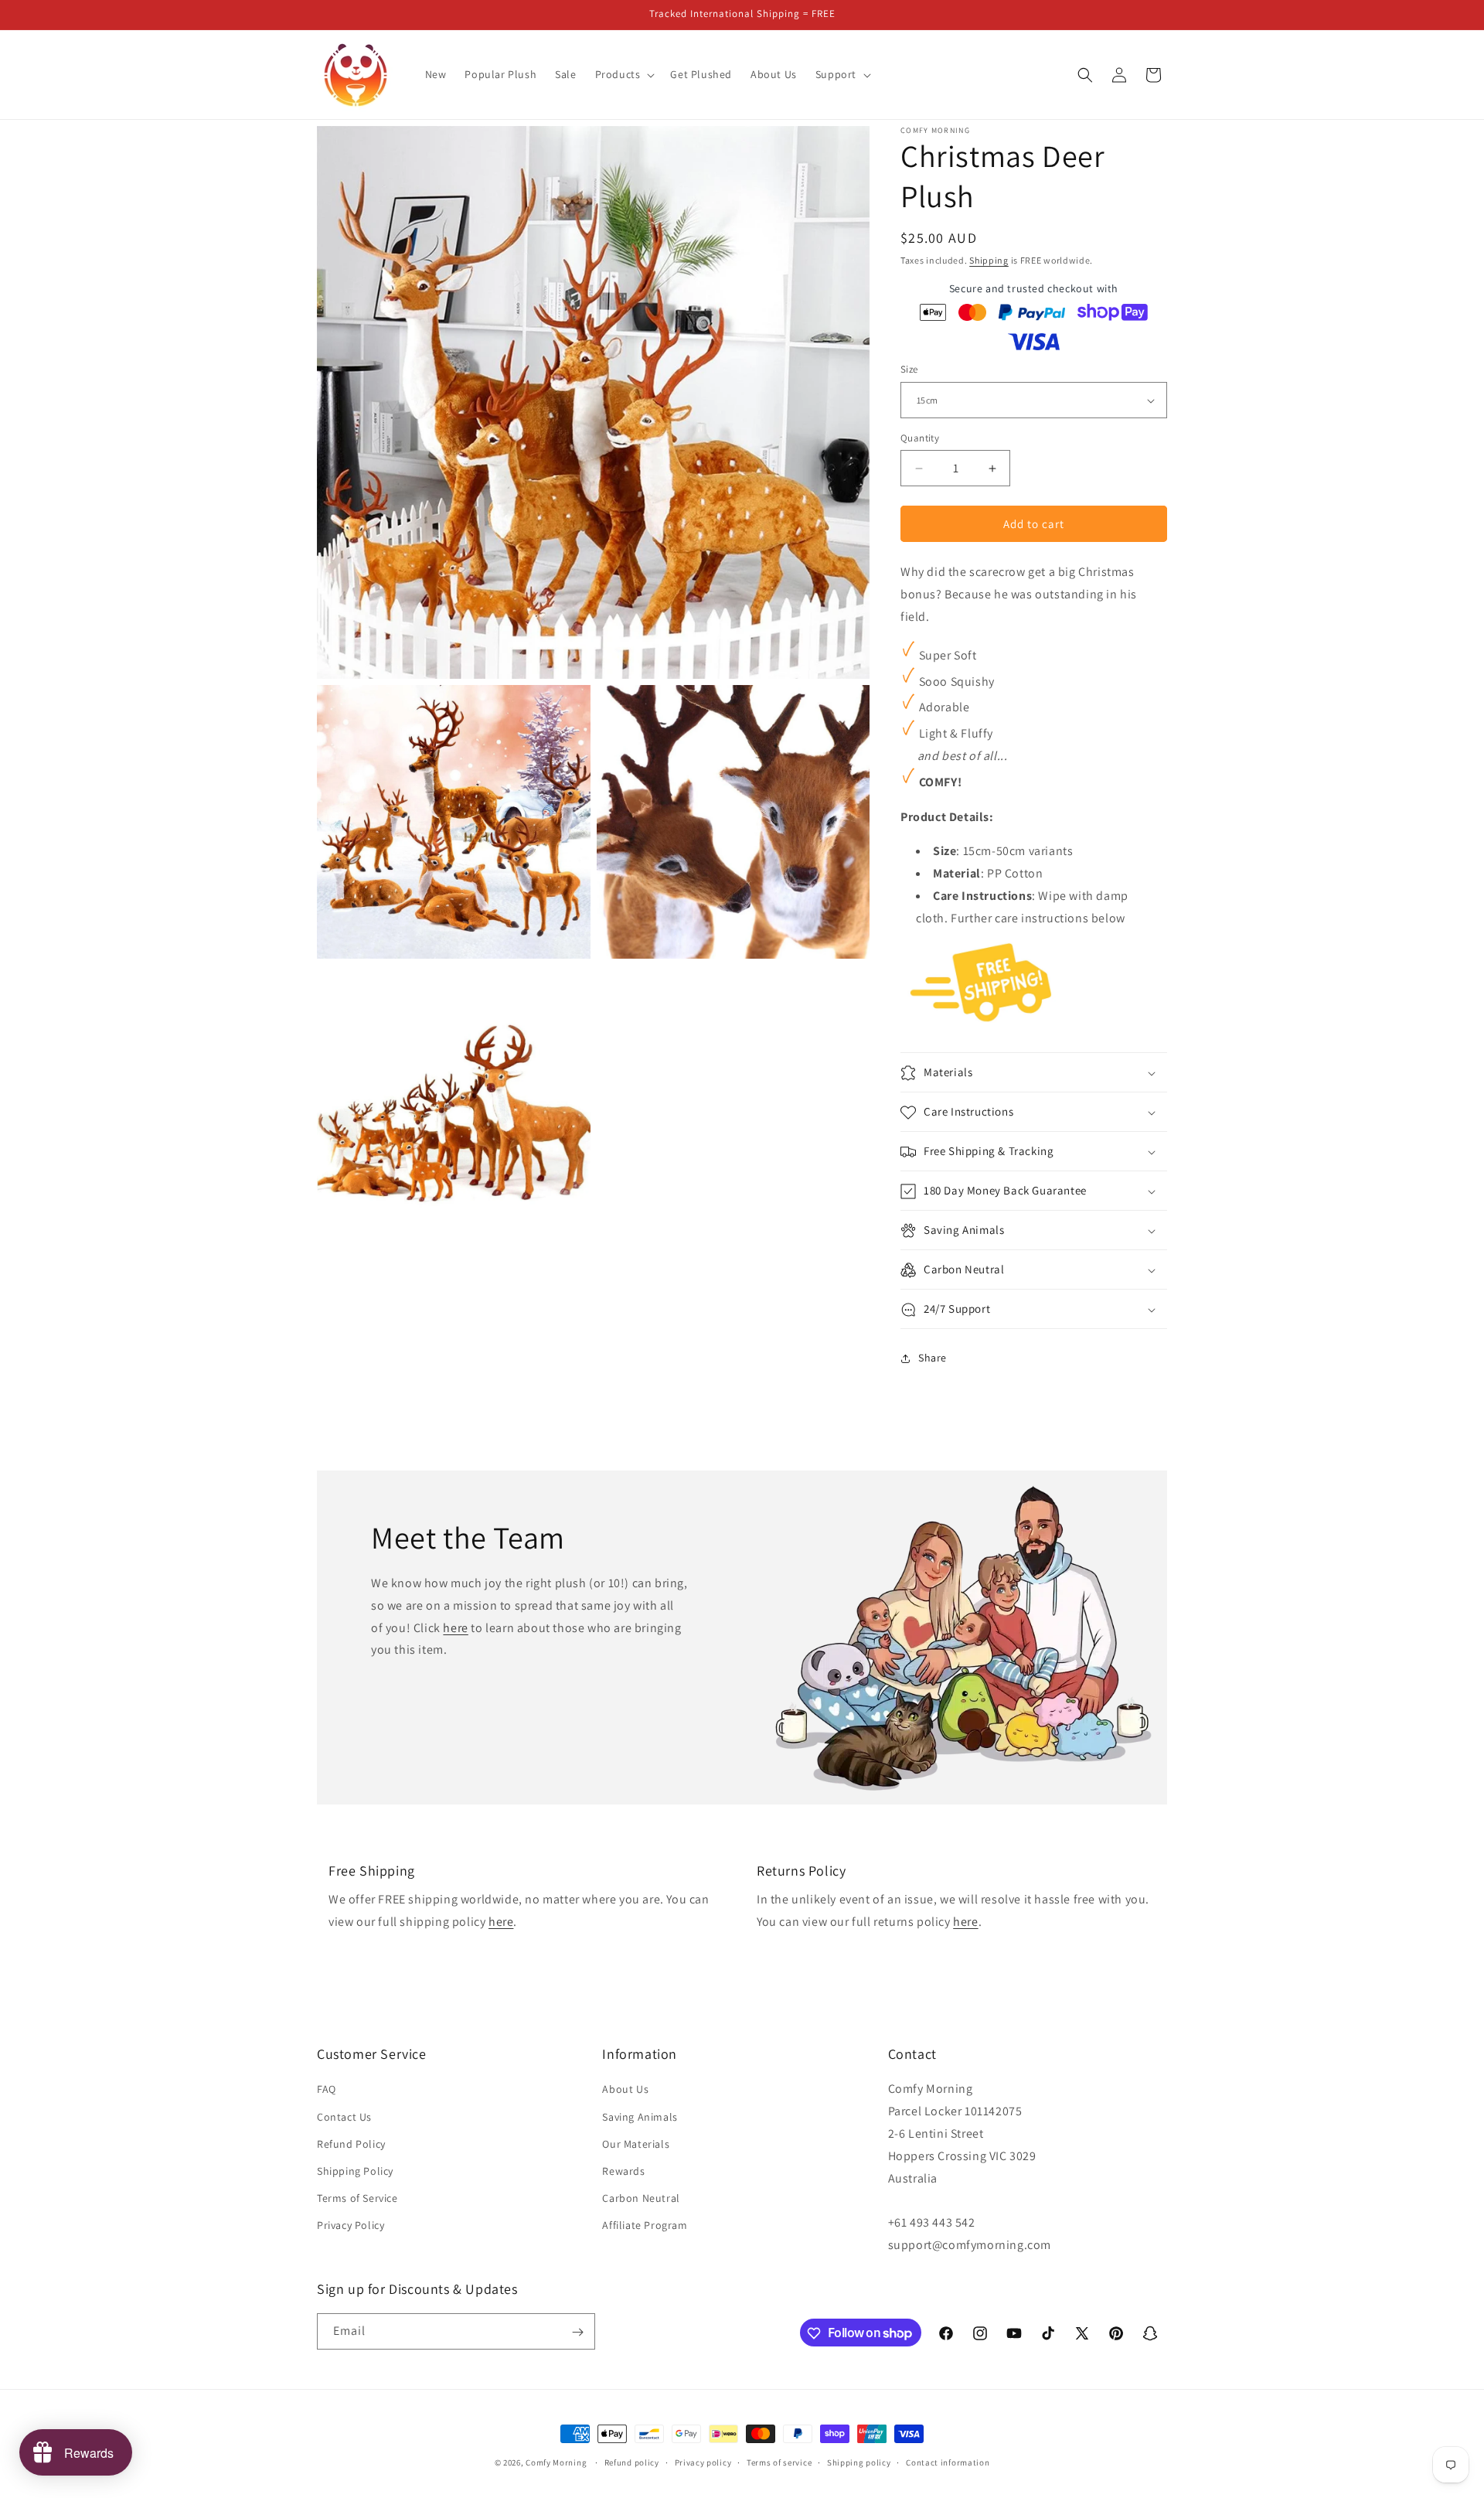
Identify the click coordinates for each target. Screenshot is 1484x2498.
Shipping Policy (355, 2171)
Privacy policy (703, 2462)
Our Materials (636, 2144)
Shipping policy (859, 2462)
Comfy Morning (556, 2462)
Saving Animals (640, 2117)
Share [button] (933, 1358)
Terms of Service (357, 2199)
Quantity (920, 438)
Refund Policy (351, 2144)
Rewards (623, 2171)
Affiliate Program (645, 2226)
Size (909, 370)
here (455, 1627)
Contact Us (344, 2117)
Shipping (989, 260)
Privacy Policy (351, 2226)
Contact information (948, 2462)
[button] (624, 74)
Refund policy (632, 2462)
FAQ (327, 2090)
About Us (625, 2090)
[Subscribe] (577, 2332)
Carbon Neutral (641, 2199)
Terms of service (779, 2462)
